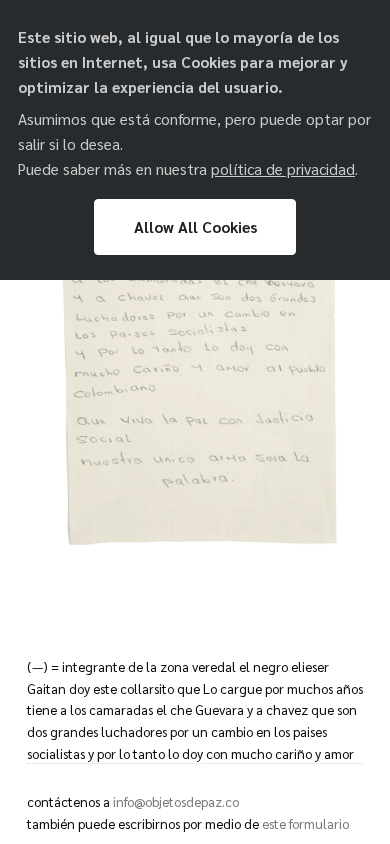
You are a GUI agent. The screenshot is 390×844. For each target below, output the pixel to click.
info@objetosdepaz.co (176, 801)
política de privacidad (283, 169)
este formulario (305, 823)
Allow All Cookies (195, 227)
